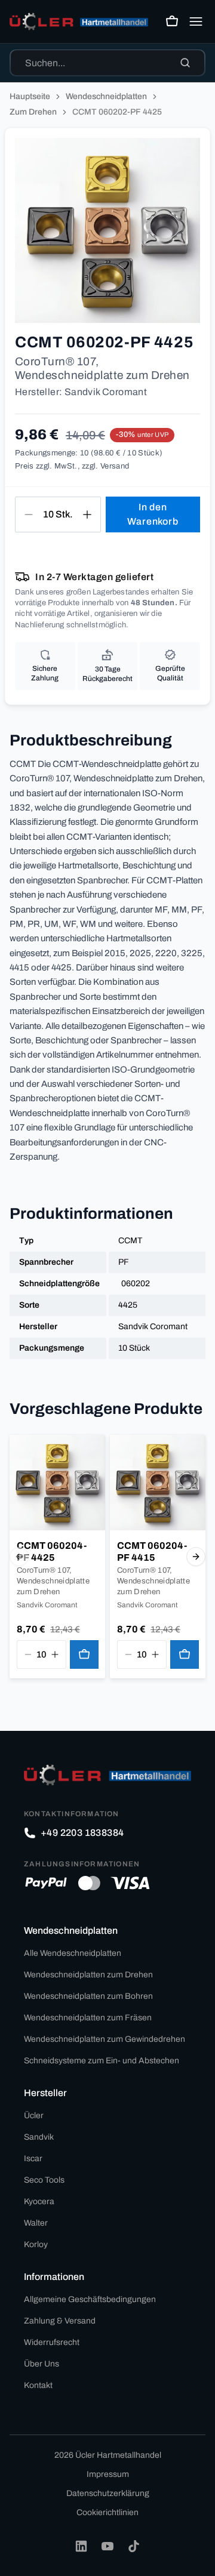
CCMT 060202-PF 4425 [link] (117, 112)
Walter (36, 2223)
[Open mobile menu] (196, 21)
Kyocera (39, 2201)
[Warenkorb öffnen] (172, 21)
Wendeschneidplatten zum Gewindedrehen (105, 2039)
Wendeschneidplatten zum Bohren (88, 1996)
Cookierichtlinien (107, 2512)
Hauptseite (30, 96)
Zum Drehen (33, 112)
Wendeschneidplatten (106, 96)
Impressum (108, 2474)
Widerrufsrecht (52, 2342)
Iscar (33, 2159)
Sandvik (39, 2137)
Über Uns (42, 2364)
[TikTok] (134, 2546)
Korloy (36, 2244)
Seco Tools (44, 2180)
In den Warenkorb (153, 514)
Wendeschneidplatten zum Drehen (88, 1975)
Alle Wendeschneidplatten (73, 1953)
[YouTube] (107, 2546)
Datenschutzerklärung (108, 2493)
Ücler (34, 2116)
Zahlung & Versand (60, 2321)
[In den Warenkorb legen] (84, 1654)
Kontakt (38, 2385)
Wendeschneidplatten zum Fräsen (88, 2018)
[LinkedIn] (81, 2546)
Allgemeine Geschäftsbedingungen (90, 2299)
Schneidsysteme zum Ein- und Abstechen (102, 2061)
